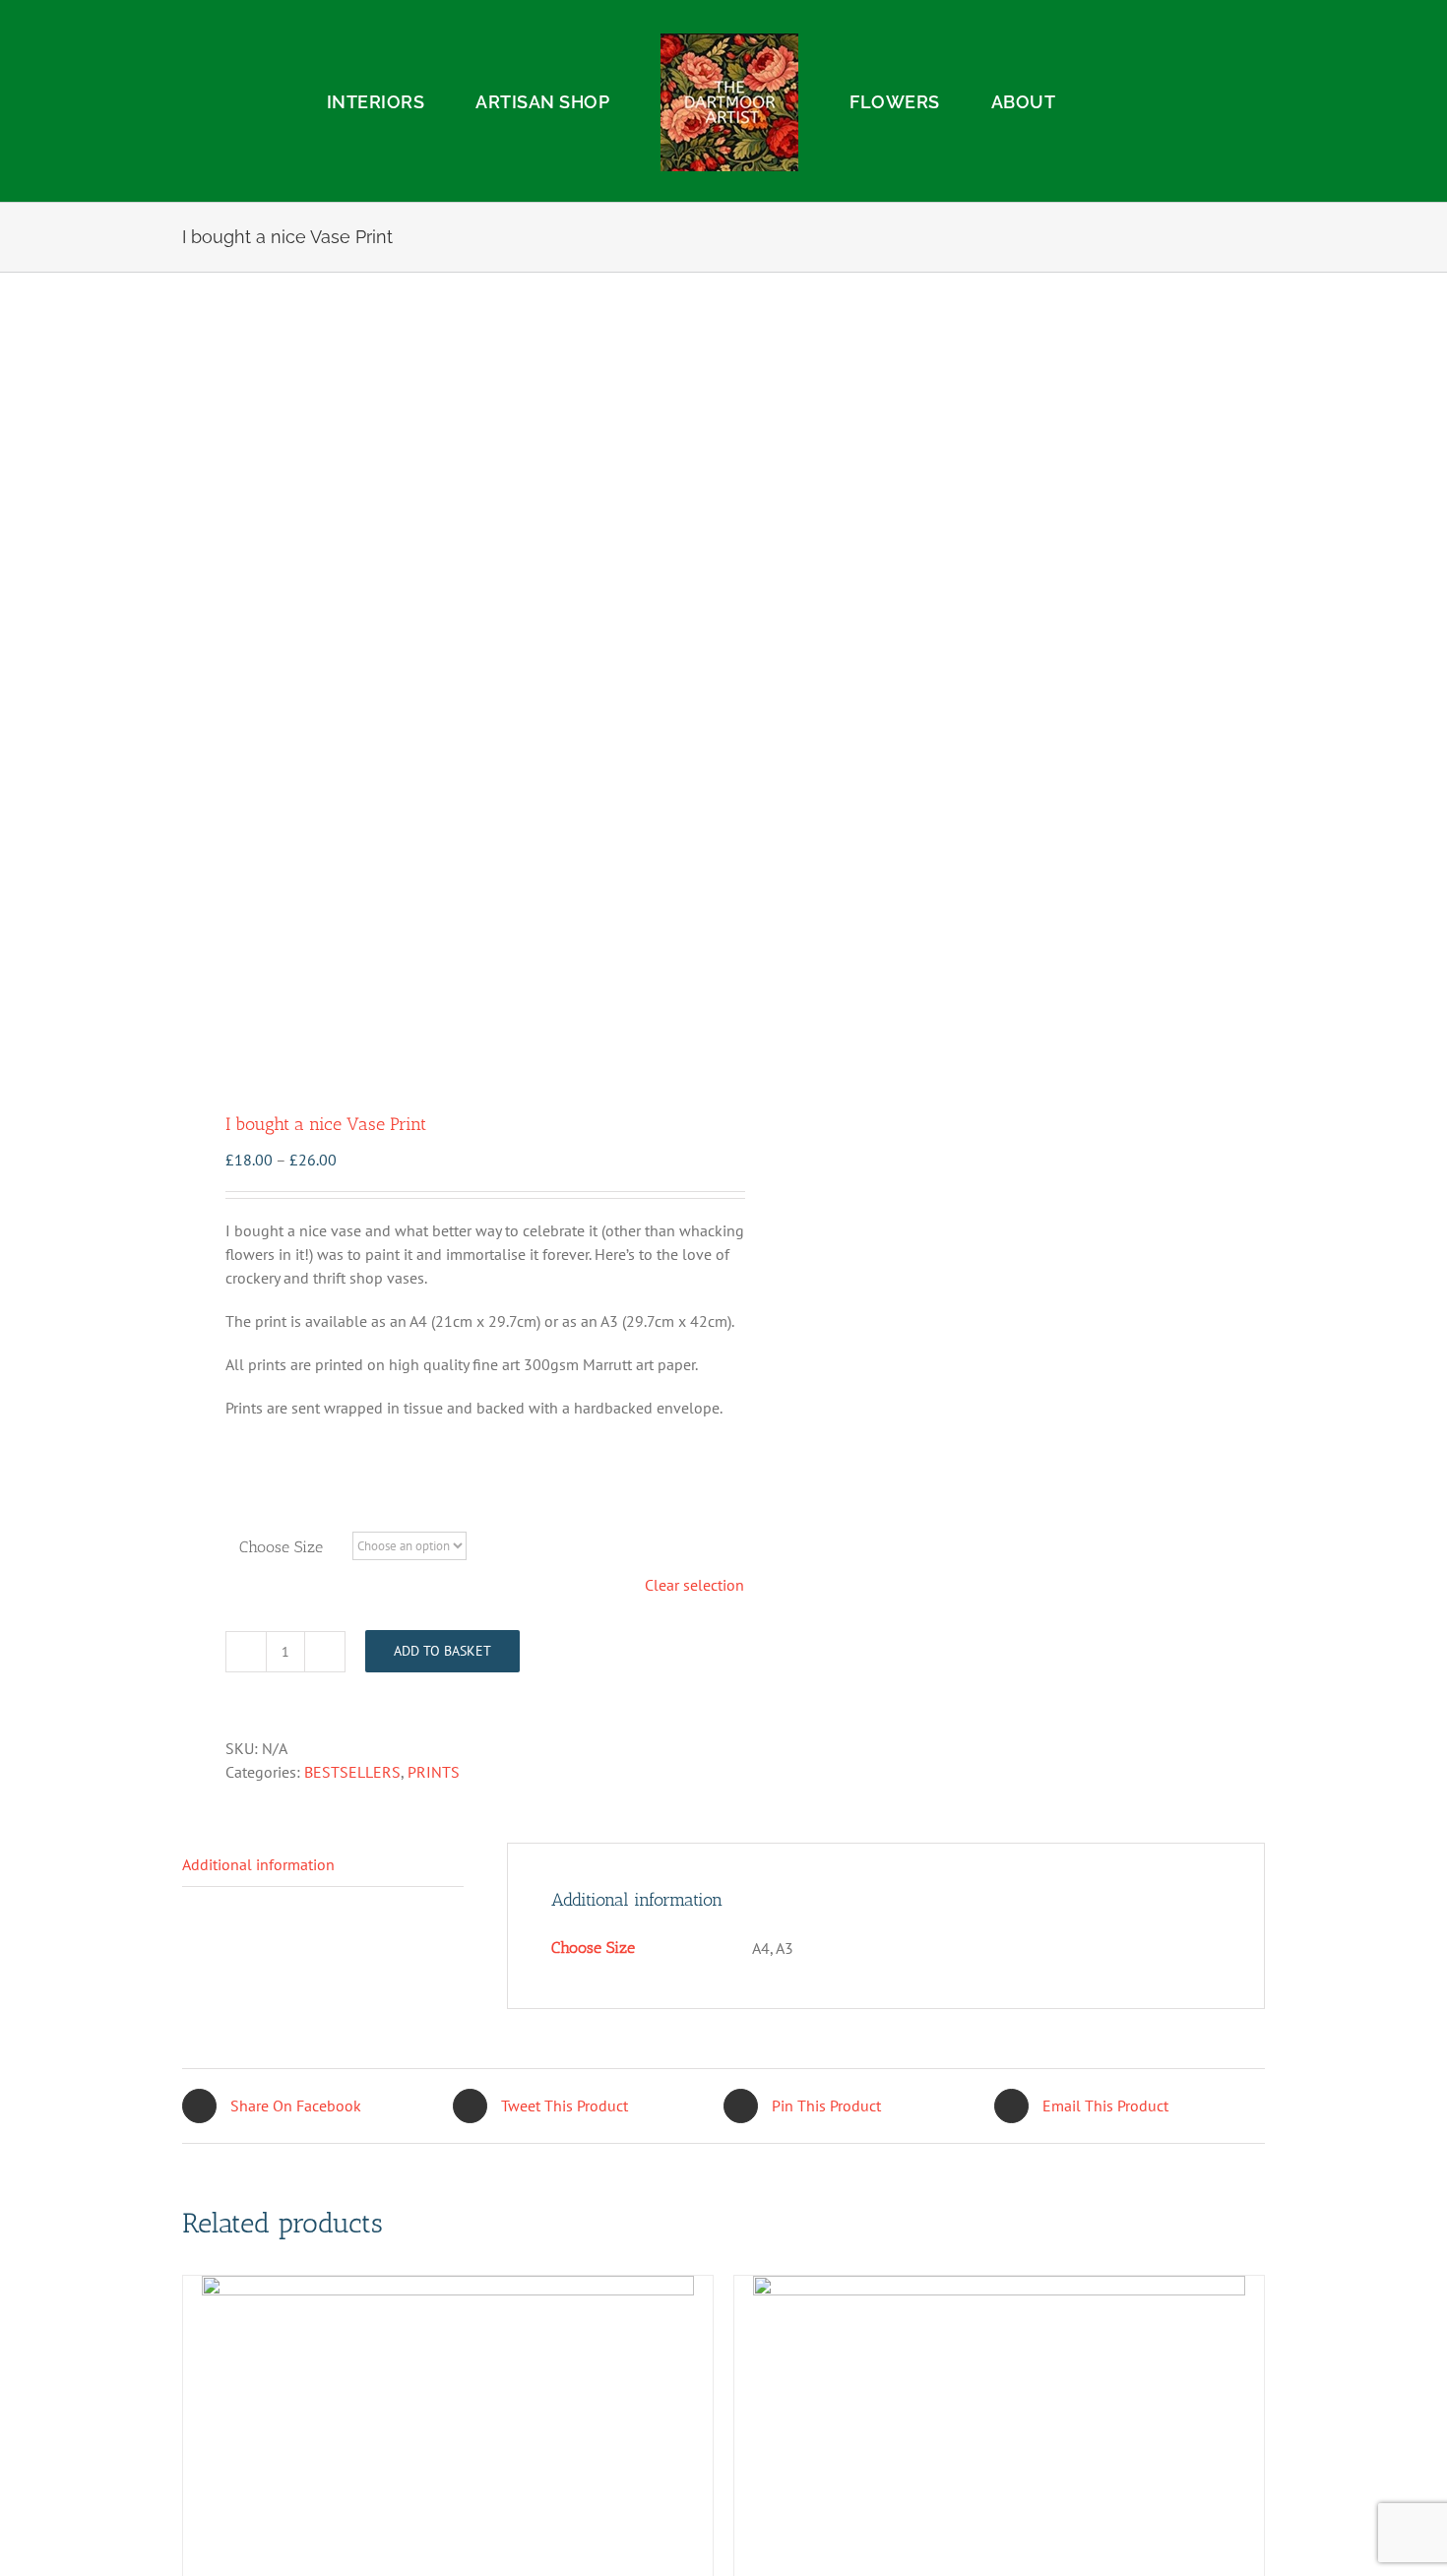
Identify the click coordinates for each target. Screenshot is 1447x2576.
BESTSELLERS (352, 1772)
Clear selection (694, 1585)
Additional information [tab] (258, 1864)
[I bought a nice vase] (442, 694)
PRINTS (434, 1772)
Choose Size (281, 1547)
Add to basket (442, 1651)
